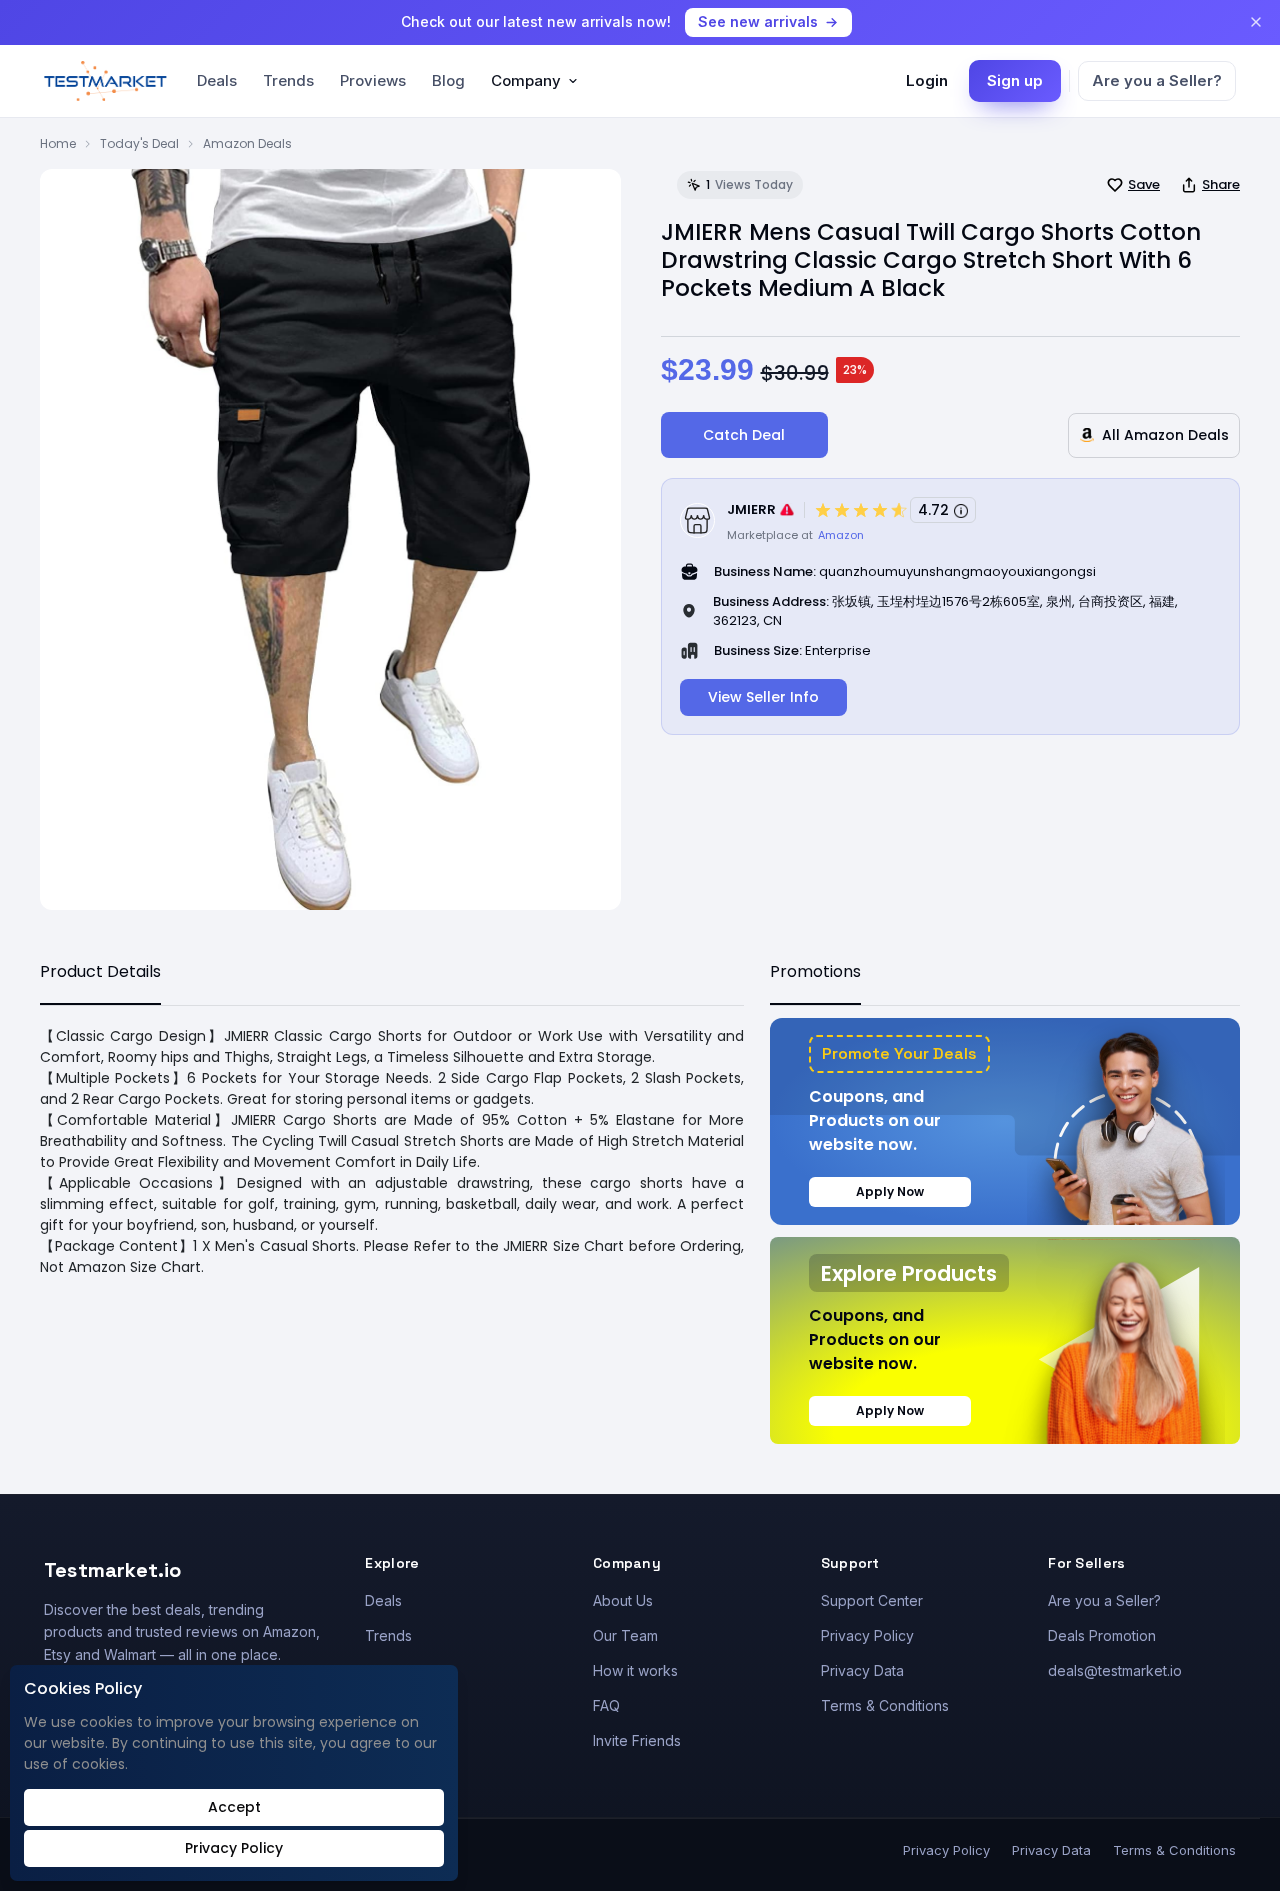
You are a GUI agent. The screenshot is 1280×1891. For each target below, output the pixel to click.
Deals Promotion (1102, 1635)
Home (58, 143)
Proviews (373, 80)
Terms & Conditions (885, 1705)
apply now (890, 1191)
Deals (217, 80)
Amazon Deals (247, 143)
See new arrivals (758, 21)
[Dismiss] (1256, 22)
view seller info (763, 697)
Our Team (625, 1635)
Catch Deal (744, 435)
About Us (623, 1600)
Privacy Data (862, 1670)
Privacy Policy (867, 1635)
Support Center (872, 1600)
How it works (635, 1670)
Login (927, 80)
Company (526, 80)
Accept (234, 1807)
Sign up (1015, 80)
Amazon (841, 535)
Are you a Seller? (1157, 80)
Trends (288, 80)
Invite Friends (637, 1740)
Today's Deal (139, 143)
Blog (448, 80)
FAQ (606, 1705)
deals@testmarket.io (1115, 1670)
